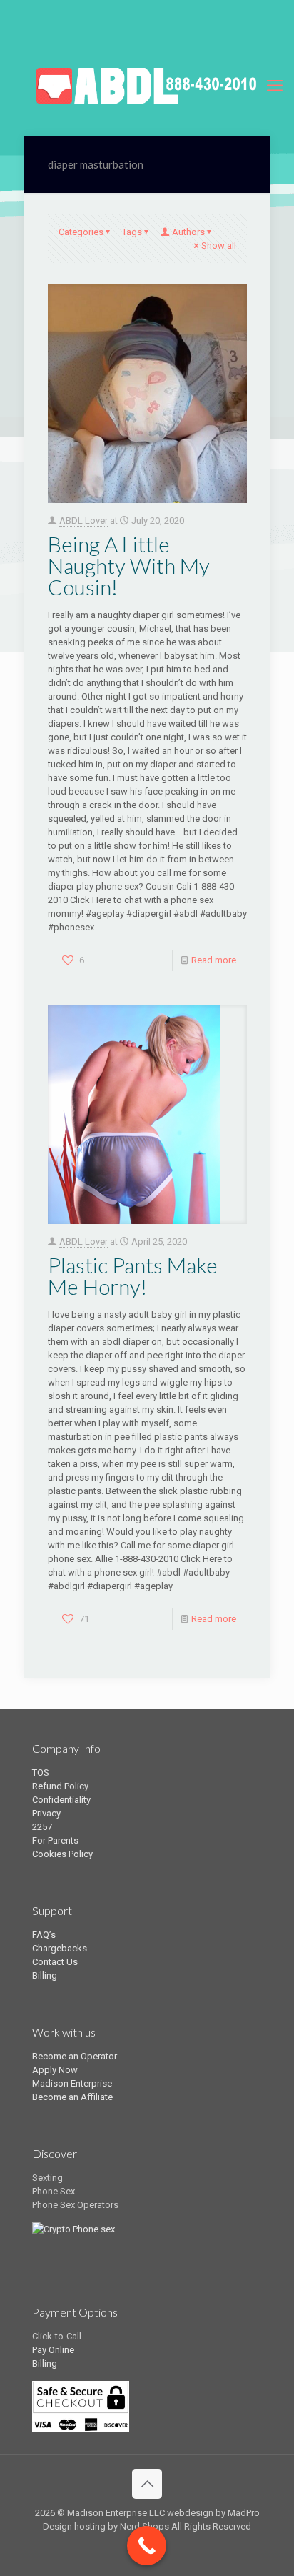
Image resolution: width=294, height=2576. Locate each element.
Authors (188, 232)
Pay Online (53, 2350)
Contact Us (55, 1962)
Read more (214, 960)
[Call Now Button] (147, 2546)
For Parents (55, 1840)
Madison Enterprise (72, 2083)
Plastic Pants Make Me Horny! (133, 1275)
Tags (132, 232)
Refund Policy (60, 1786)
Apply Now (55, 2070)
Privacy (46, 1813)
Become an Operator (75, 2056)
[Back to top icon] (147, 2484)
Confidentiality (61, 1800)
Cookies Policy (62, 1854)
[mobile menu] (275, 86)
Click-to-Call (57, 2336)
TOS (41, 1772)
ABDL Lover (83, 521)
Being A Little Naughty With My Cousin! (129, 565)
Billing (45, 1975)
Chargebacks (60, 1948)
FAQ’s (44, 1935)
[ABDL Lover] (147, 86)
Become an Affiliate (72, 2097)
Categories (81, 232)
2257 (42, 1827)
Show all (219, 245)
